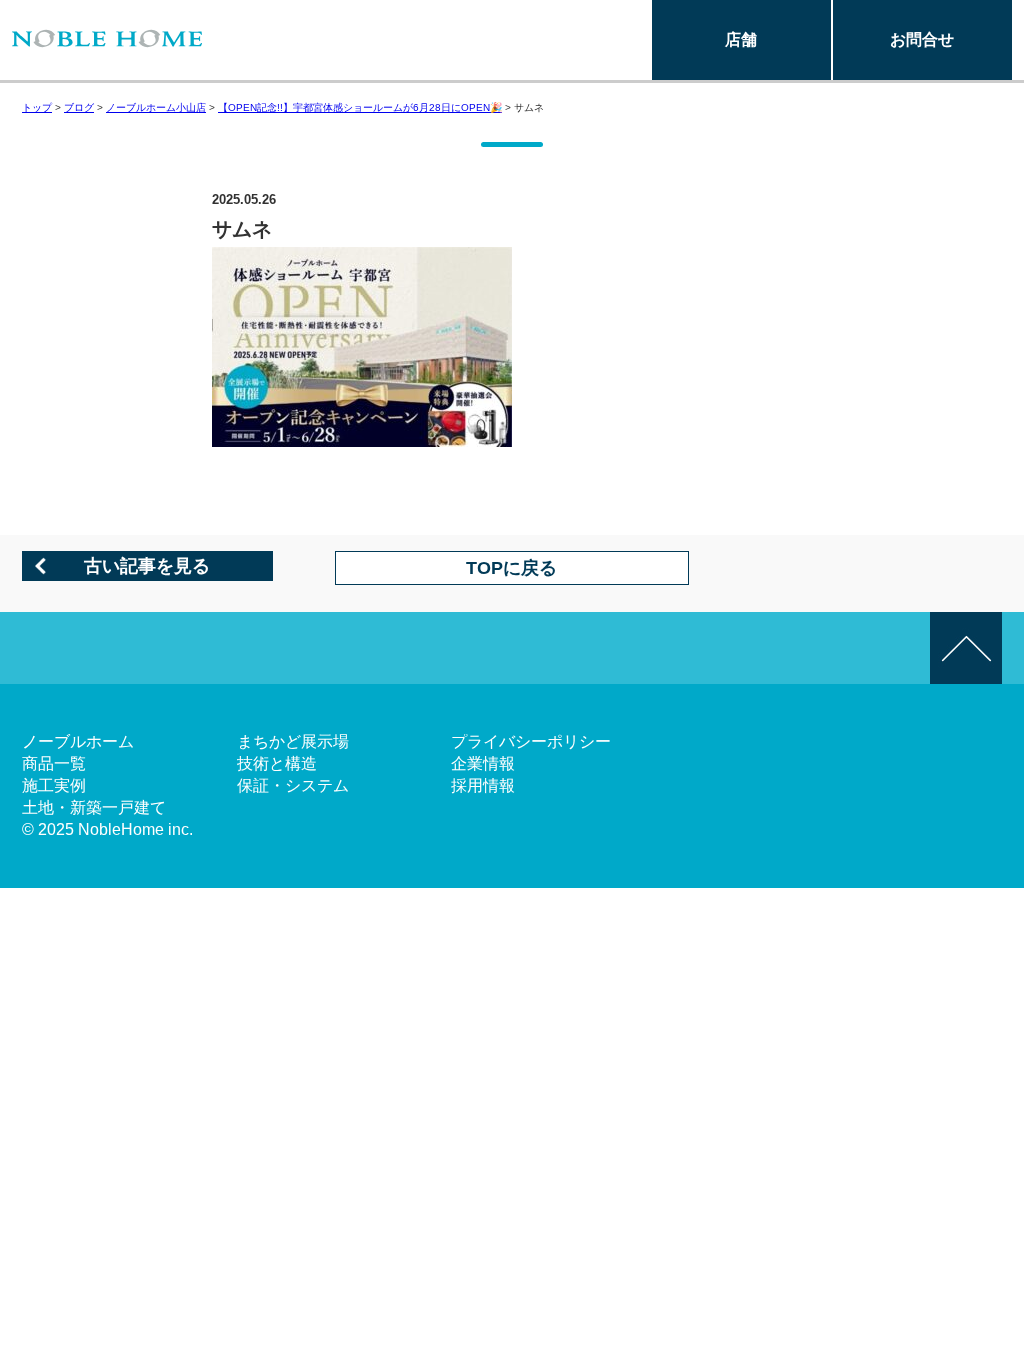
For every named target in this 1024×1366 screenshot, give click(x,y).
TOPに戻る (511, 568)
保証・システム (293, 785)
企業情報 (483, 763)
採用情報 (483, 785)
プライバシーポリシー (531, 741)
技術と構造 (277, 763)
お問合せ (922, 39)
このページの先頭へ (966, 648)
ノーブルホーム (78, 741)
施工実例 (54, 785)
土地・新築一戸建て (94, 807)
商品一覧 (54, 763)
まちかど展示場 (293, 741)
